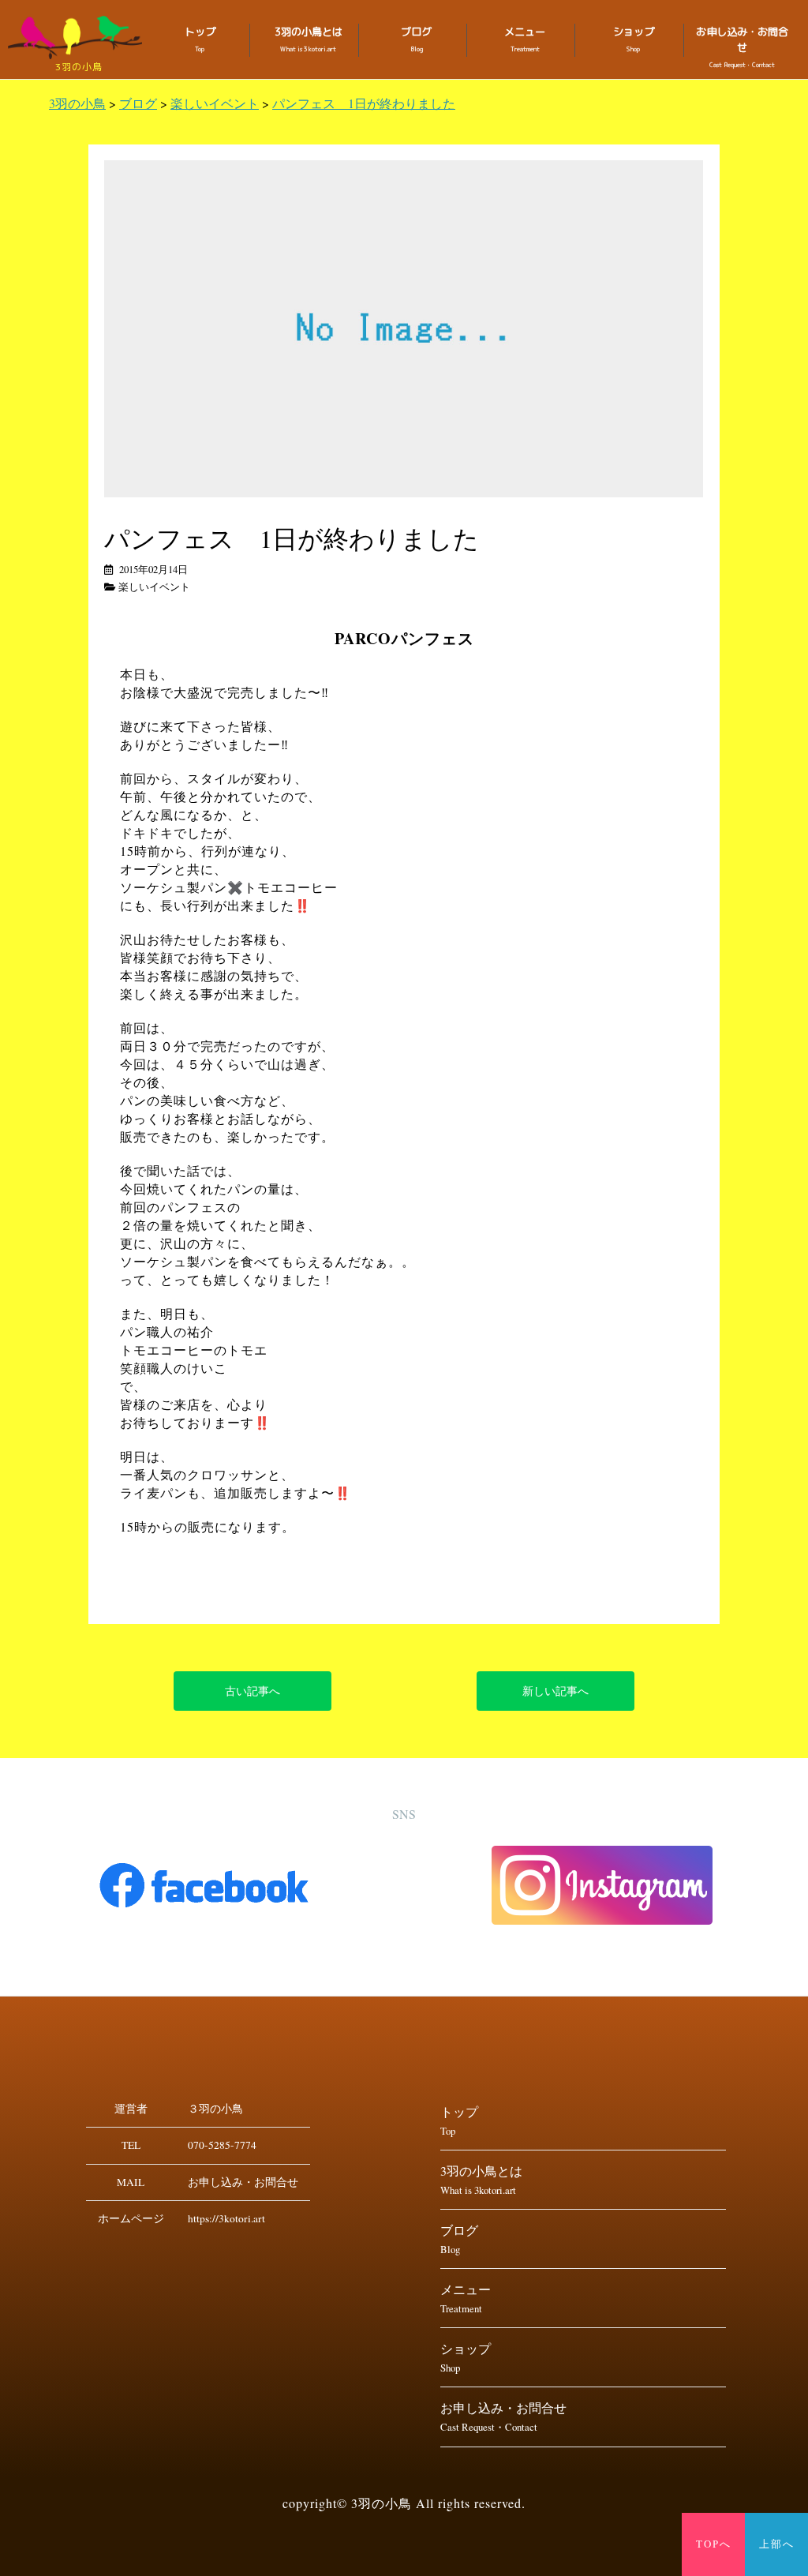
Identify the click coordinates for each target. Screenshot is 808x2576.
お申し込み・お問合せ (742, 47)
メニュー (525, 39)
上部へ (777, 2544)
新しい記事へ (555, 1691)
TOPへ (714, 2544)
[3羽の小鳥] (79, 37)
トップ (200, 39)
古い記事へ (252, 1691)
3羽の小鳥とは (309, 39)
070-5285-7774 (222, 2145)
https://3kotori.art (226, 2218)
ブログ (416, 39)
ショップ (634, 39)
